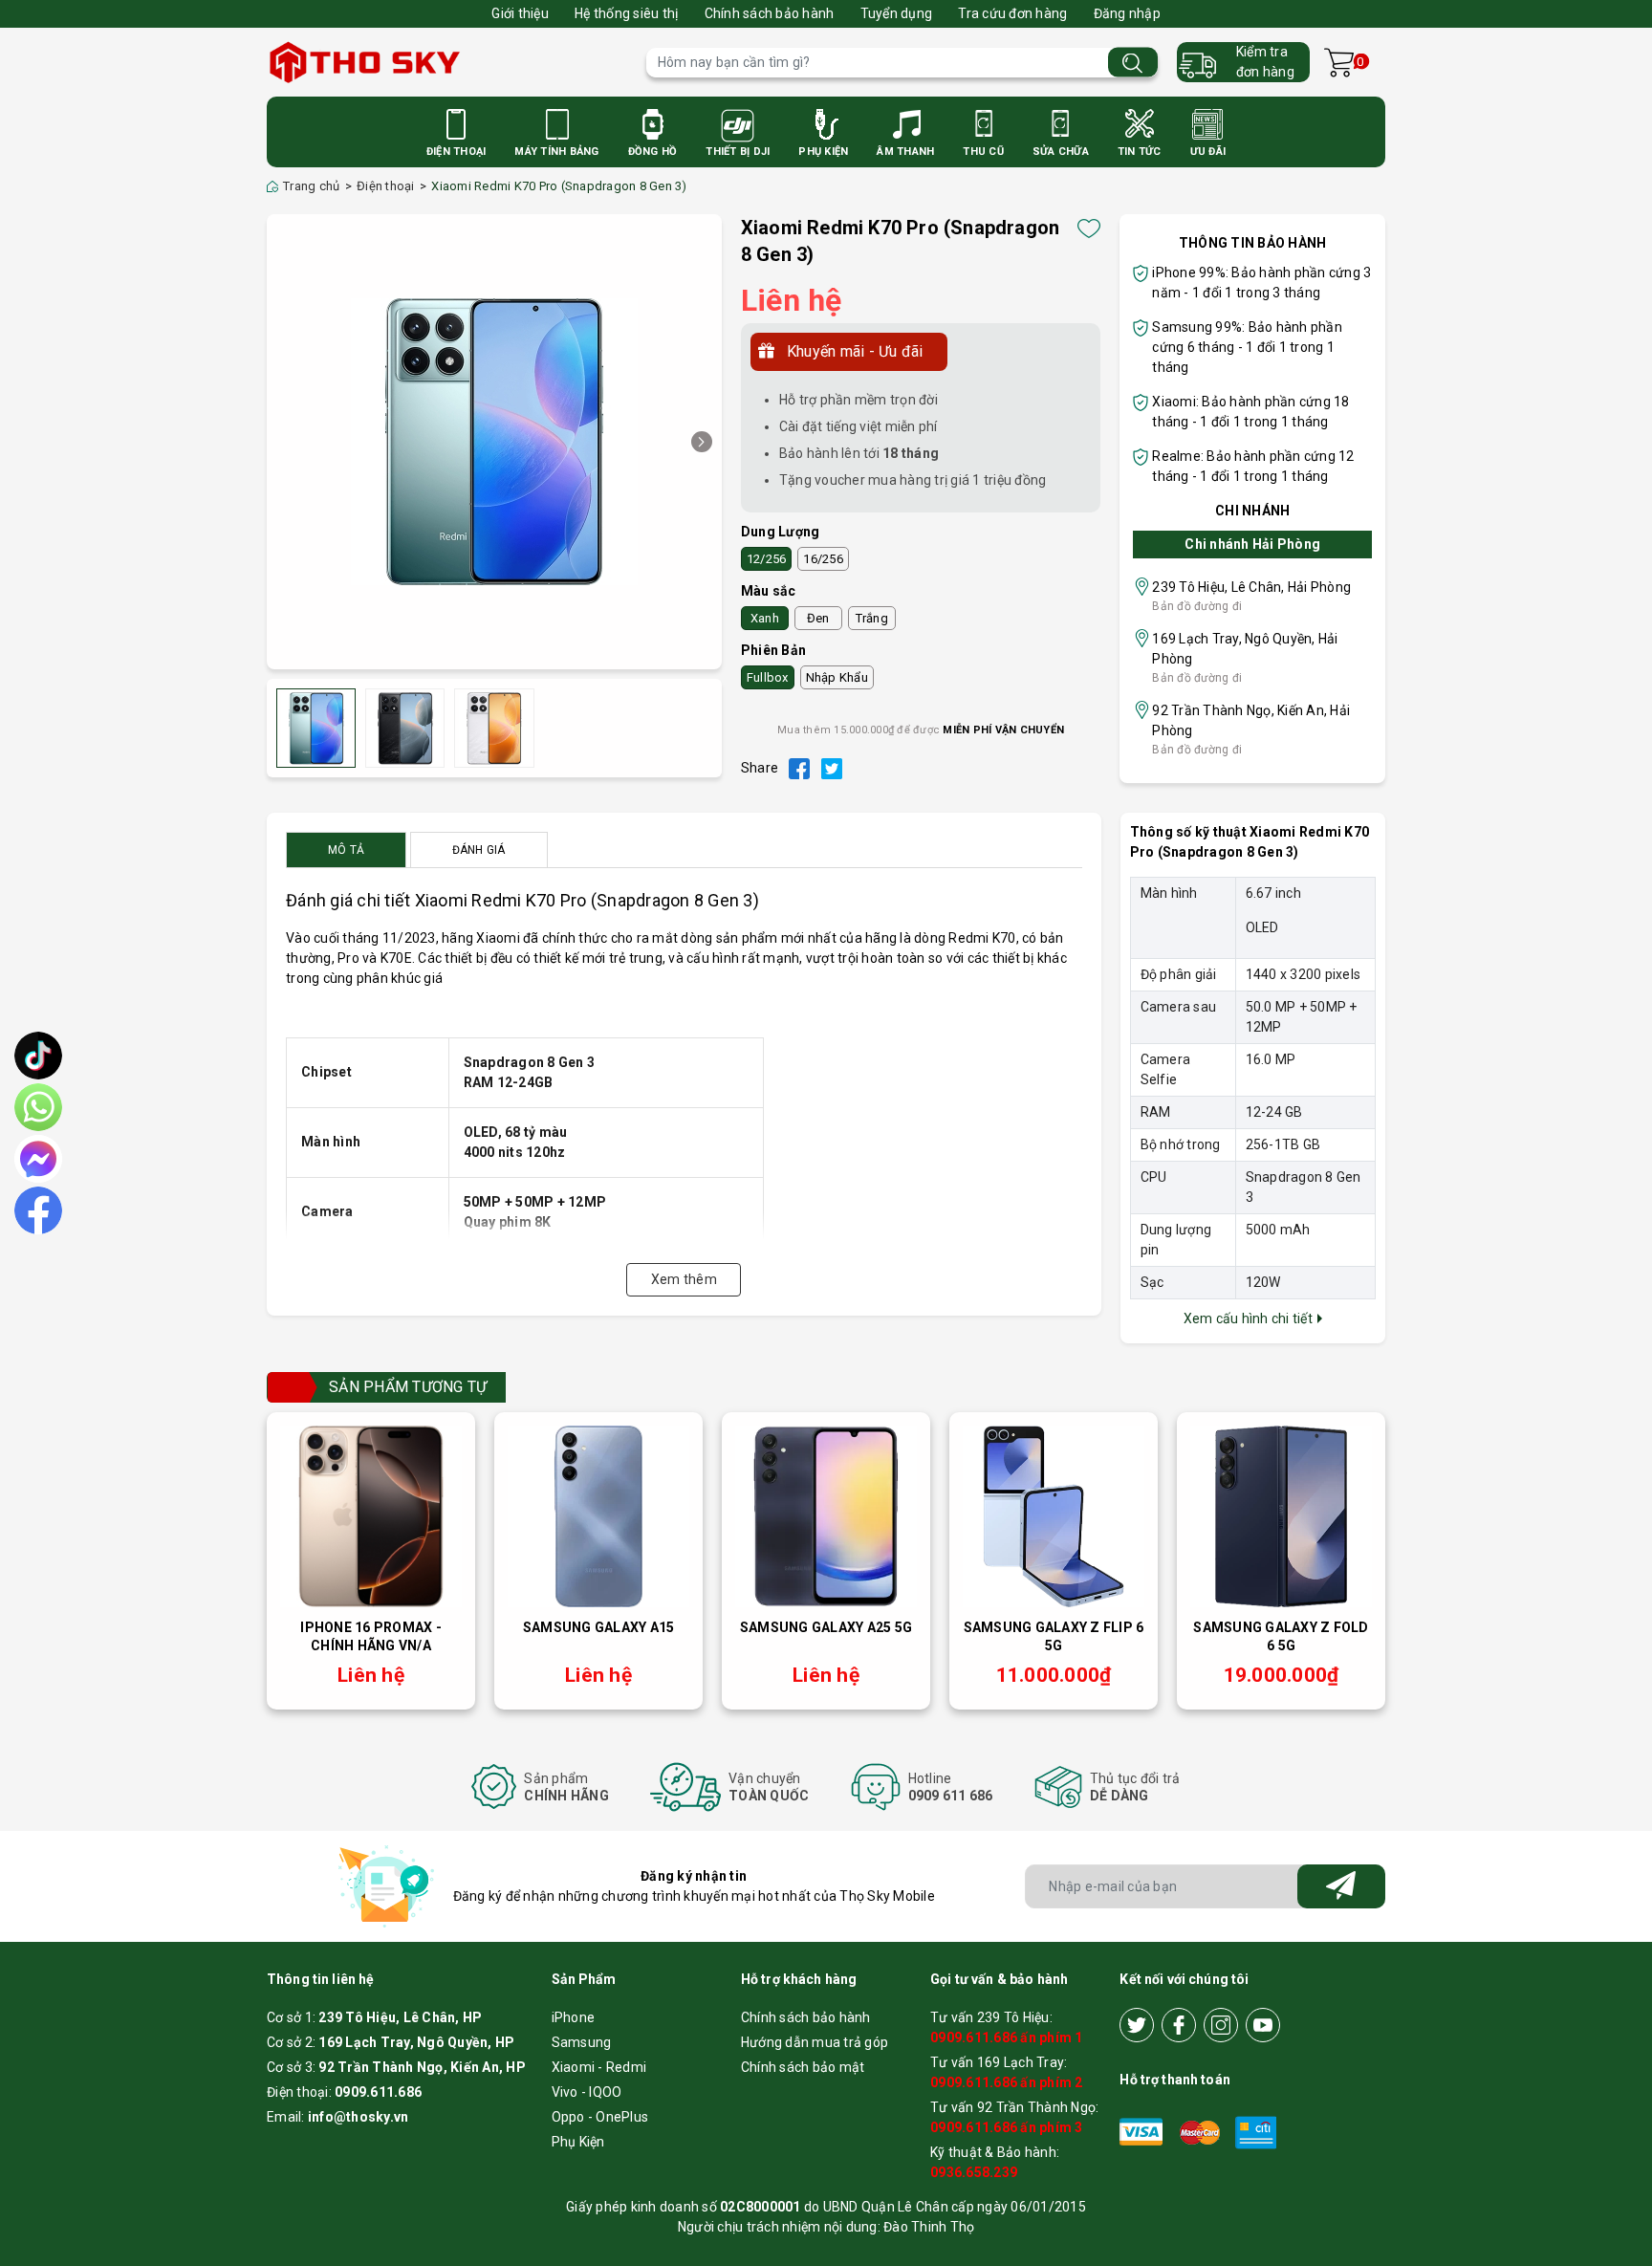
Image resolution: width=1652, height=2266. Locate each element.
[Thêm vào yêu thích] (1089, 229)
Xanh (765, 618)
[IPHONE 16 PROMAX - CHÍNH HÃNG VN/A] (371, 1516)
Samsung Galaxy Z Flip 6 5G (1054, 1637)
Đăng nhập (1127, 13)
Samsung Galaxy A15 (599, 1627)
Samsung (582, 2042)
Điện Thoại (456, 152)
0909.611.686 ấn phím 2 (1007, 2082)
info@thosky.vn (359, 2117)
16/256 (823, 559)
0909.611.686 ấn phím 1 (1007, 2037)
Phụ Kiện (823, 152)
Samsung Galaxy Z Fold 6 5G (1281, 1637)
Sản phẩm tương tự (408, 1387)
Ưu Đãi (1208, 152)
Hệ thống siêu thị (626, 13)
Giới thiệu (520, 13)
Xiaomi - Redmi (599, 2067)
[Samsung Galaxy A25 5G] (826, 1516)
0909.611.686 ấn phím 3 (1007, 2127)
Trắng (872, 618)
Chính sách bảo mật (803, 2067)
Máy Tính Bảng (556, 152)
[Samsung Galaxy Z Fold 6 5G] (1281, 1516)
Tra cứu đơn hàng (1012, 13)
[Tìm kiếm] (1133, 63)
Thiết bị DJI (738, 152)
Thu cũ (983, 152)
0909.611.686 (378, 2092)
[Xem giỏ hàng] (1339, 63)
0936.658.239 (974, 2172)
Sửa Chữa (1061, 152)
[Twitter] (1137, 2025)
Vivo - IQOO (587, 2092)
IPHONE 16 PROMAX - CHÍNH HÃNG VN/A (371, 1637)
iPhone (574, 2017)
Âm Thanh (905, 152)
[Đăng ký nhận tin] (1341, 1886)
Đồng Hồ (653, 152)
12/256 (767, 559)
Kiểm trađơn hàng (1265, 62)
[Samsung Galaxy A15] (598, 1516)
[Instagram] (1221, 2025)
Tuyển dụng (897, 13)
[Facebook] (1179, 2025)
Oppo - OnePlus (600, 2117)
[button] (702, 442)
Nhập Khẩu (837, 677)
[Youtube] (1263, 2025)
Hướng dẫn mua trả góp (815, 2042)
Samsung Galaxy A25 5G (826, 1627)
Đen (818, 618)
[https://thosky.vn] (447, 62)
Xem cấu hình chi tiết (1250, 1318)
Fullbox (768, 677)
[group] (494, 442)
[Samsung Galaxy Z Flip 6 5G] (1054, 1516)
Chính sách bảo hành (770, 13)
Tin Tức (1140, 152)
